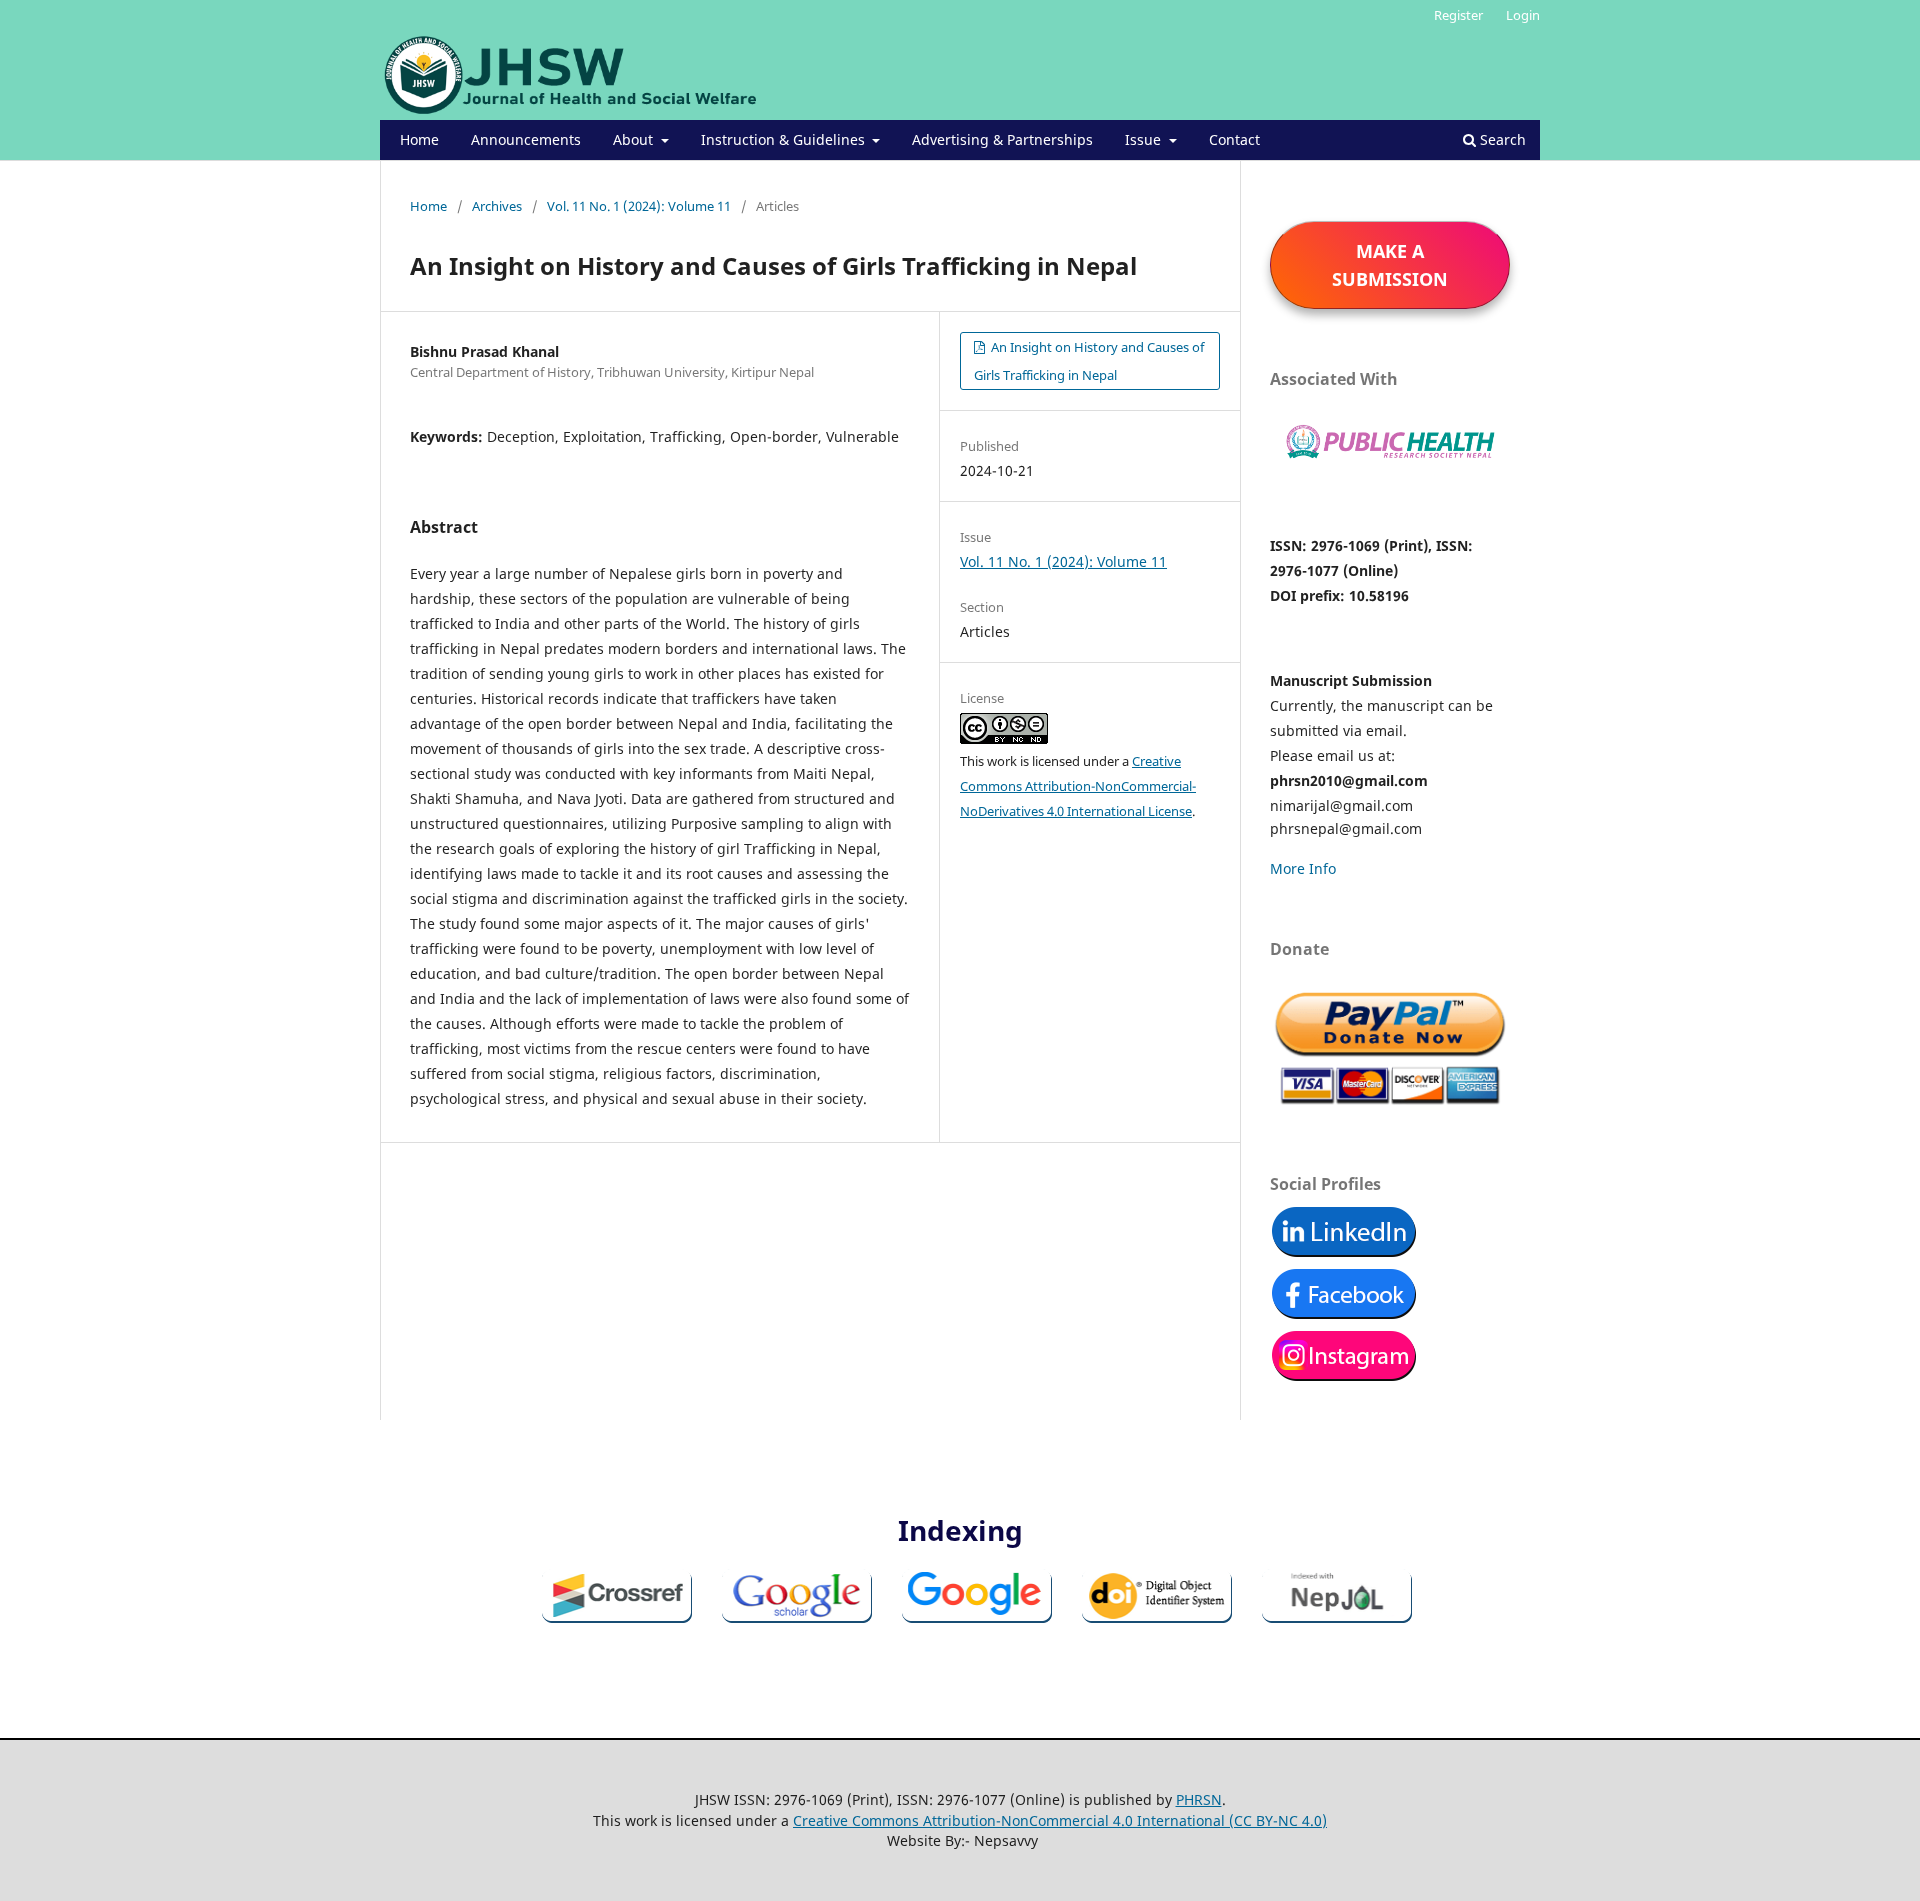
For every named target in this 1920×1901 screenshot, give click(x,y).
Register (1458, 15)
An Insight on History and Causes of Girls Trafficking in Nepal (1089, 361)
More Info (1303, 868)
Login (1523, 15)
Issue (1145, 139)
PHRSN (1199, 1799)
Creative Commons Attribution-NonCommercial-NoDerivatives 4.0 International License (1078, 786)
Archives (497, 206)
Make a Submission (1390, 265)
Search (1501, 139)
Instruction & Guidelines (785, 139)
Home (419, 139)
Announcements (526, 139)
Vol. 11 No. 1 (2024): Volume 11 (639, 206)
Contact (1234, 139)
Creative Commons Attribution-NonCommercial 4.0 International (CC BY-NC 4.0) (1060, 1820)
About (635, 139)
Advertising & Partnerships (1002, 139)
